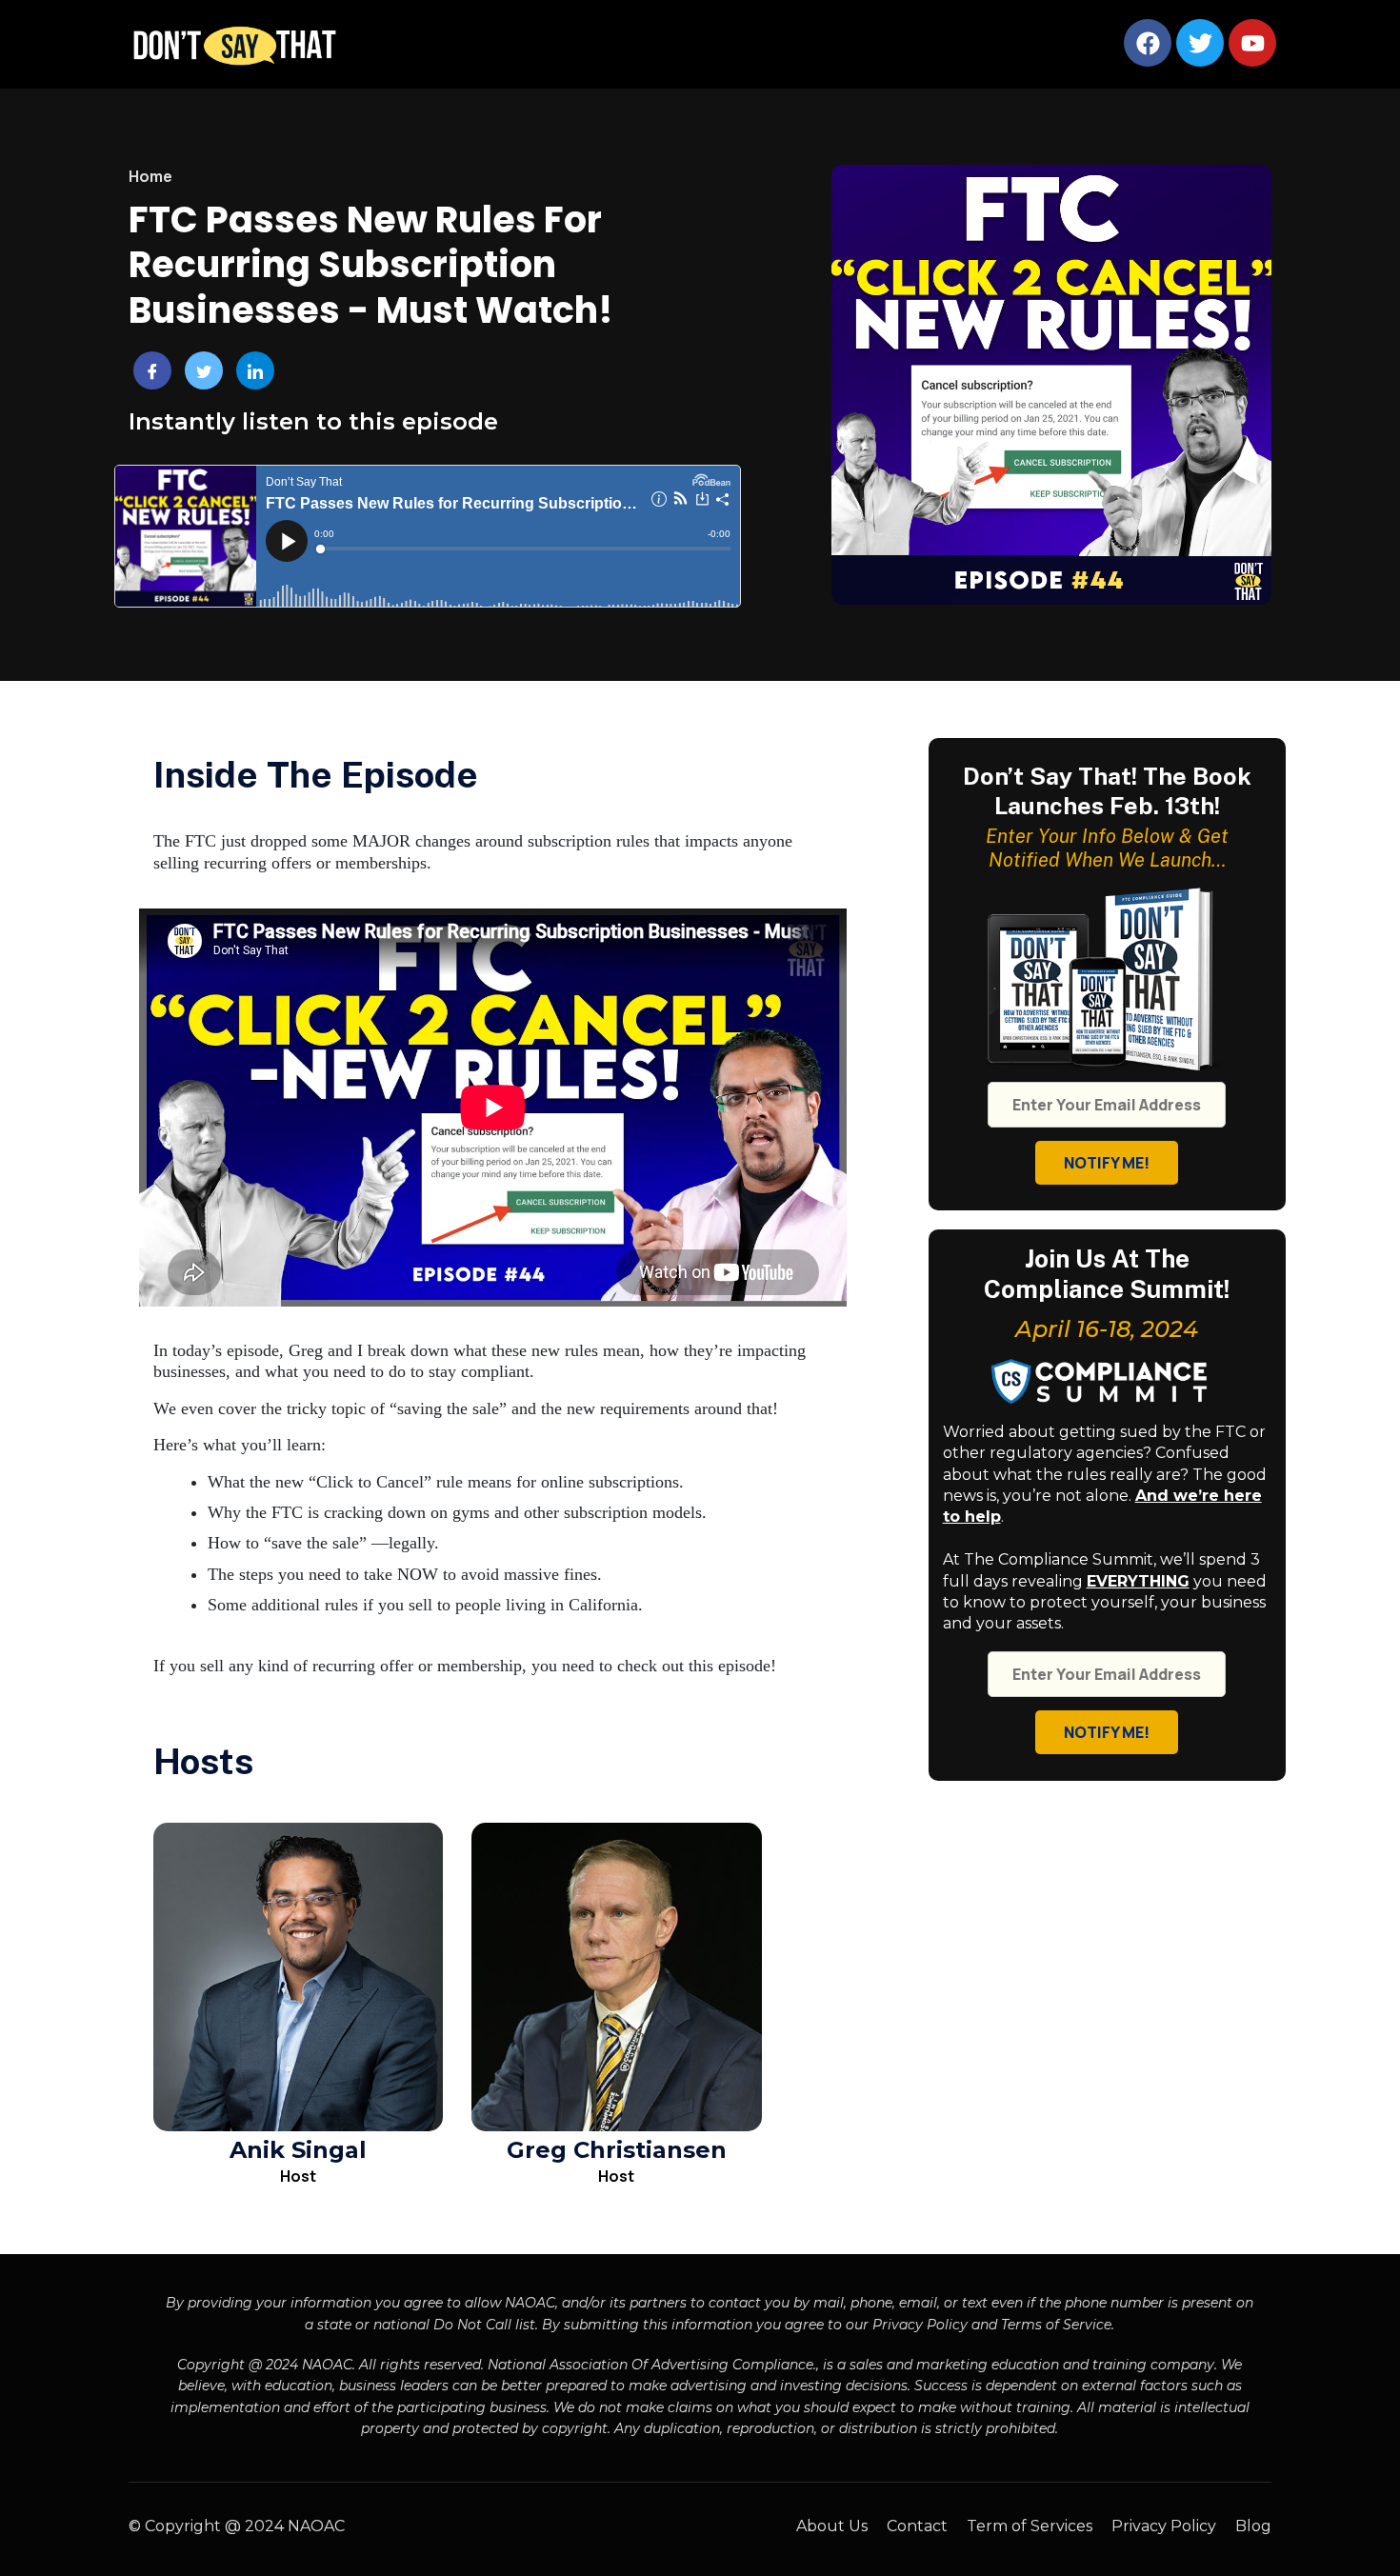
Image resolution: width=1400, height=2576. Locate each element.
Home (150, 176)
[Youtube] (1252, 43)
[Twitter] (1200, 43)
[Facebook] (1148, 43)
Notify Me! (1107, 1163)
